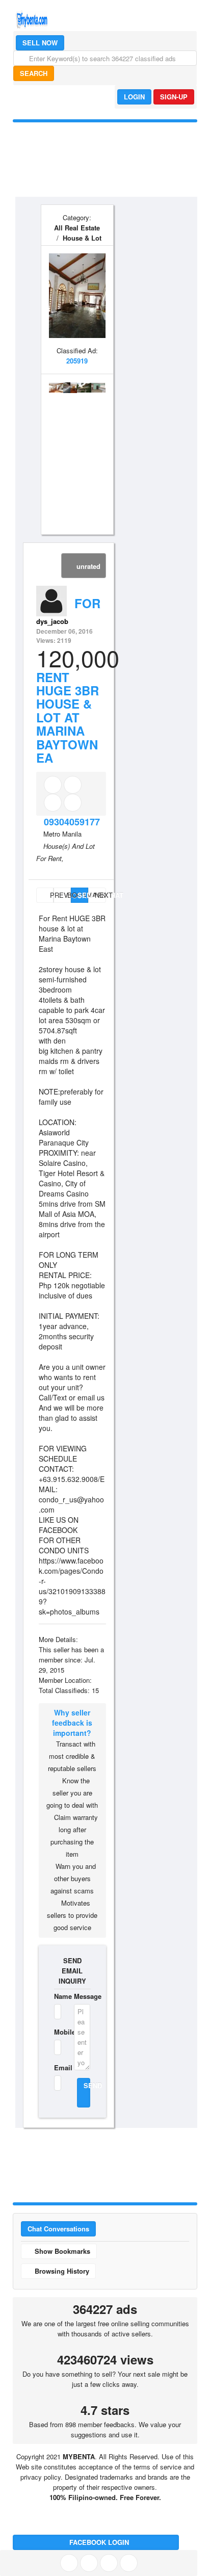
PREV (51, 895)
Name (58, 1996)
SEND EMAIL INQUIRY (72, 1971)
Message (82, 1996)
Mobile (58, 2032)
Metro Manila (62, 834)
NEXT (100, 895)
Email (58, 2067)
